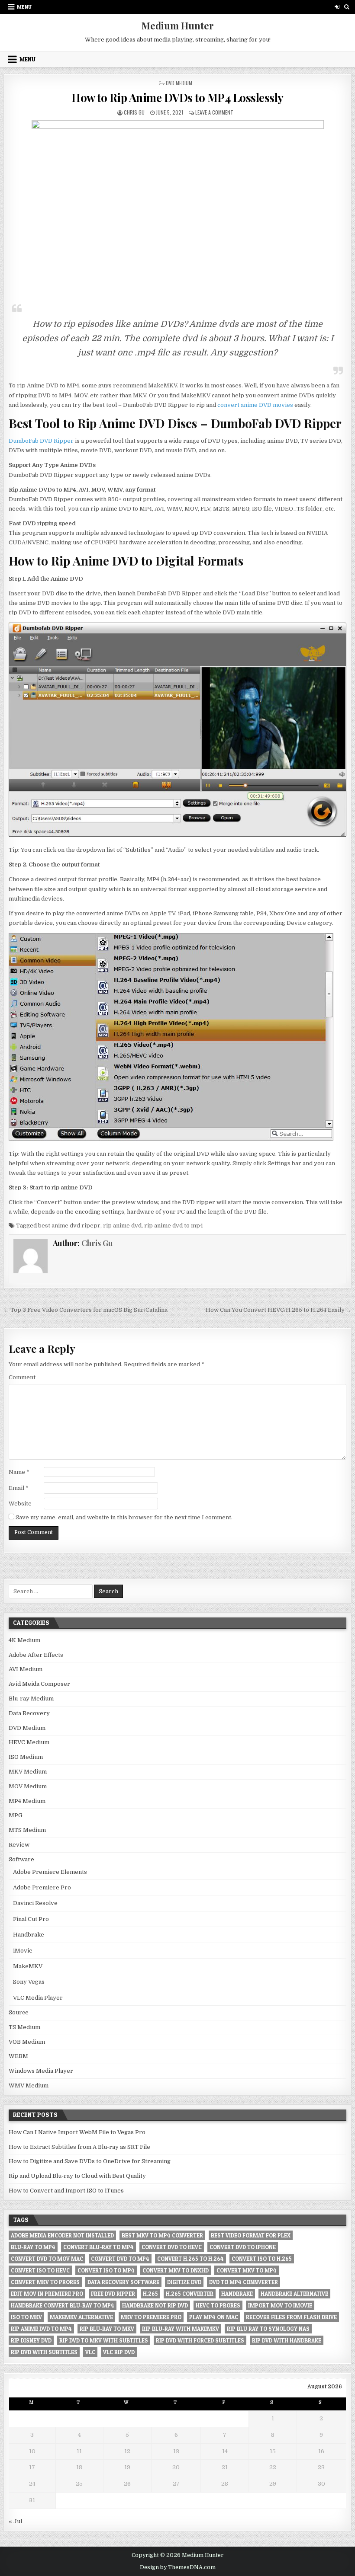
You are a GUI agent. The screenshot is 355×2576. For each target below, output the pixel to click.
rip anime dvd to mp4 (174, 1226)
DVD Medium (179, 83)
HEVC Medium (29, 1742)
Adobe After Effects (36, 1655)
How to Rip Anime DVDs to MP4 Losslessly (177, 97)
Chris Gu (134, 112)
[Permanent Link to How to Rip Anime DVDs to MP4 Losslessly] (177, 208)
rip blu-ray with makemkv (181, 2329)
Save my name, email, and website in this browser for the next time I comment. (124, 1517)
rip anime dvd (122, 1226)
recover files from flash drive (291, 2317)
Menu (24, 7)
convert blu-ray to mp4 (98, 2247)
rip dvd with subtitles (44, 2352)
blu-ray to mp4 (33, 2247)
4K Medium (24, 1640)
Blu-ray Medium (31, 1699)
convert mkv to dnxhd (176, 2270)
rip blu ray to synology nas (268, 2329)
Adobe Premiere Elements (50, 1872)
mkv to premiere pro (151, 2317)
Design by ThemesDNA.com (178, 2567)
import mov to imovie (280, 2305)
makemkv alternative (81, 2317)
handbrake (237, 2294)
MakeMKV (28, 1966)
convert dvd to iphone (243, 2247)
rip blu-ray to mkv (107, 2329)
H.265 (150, 2294)
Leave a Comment (214, 112)
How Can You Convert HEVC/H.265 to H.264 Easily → (279, 1310)
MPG (15, 1815)
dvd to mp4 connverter (244, 2282)
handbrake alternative (294, 2294)
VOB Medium (27, 2042)
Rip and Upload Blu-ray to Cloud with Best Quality (77, 2176)
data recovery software (123, 2282)
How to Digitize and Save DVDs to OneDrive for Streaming (90, 2161)
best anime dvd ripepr (69, 1226)
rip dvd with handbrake (287, 2340)
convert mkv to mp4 (247, 2270)
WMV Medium (29, 2085)
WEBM (18, 2056)
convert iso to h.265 (262, 2259)
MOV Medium (28, 1786)
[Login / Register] (337, 7)
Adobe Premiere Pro (42, 1887)
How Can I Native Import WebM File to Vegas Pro (77, 2132)
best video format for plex (251, 2235)
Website (20, 1504)
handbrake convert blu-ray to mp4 (63, 2305)
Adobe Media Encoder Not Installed (62, 2235)
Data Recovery (29, 1713)
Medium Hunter (178, 26)
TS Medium (24, 2027)
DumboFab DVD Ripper (41, 441)
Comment (22, 1377)
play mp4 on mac (214, 2317)
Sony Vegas (29, 1982)
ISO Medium (26, 1757)
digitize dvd (184, 2282)
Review (19, 1845)
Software (21, 1859)
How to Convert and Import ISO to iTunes (66, 2191)
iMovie (23, 1951)
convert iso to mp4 (106, 2270)
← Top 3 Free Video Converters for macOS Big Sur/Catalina (86, 1310)
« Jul (15, 2521)
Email (19, 1488)
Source (19, 2012)
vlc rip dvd (119, 2352)
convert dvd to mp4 (120, 2259)
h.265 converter (190, 2294)
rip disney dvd (31, 2340)
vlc (90, 2352)
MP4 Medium (27, 1801)
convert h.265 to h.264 (190, 2259)
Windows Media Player (41, 2071)
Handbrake (29, 1935)
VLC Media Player (38, 1998)
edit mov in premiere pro (47, 2294)
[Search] (347, 7)
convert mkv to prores (45, 2282)
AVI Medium (26, 1669)
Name (19, 1472)
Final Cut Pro (31, 1919)
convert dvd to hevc (172, 2247)
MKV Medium (28, 1772)
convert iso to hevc (40, 2270)
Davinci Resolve (35, 1903)
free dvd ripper (113, 2294)
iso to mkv (26, 2317)
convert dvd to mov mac (47, 2259)
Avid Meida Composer (39, 1684)
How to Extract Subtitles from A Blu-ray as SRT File (79, 2147)
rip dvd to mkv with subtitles (104, 2340)
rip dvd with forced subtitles (200, 2340)
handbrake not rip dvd (155, 2305)
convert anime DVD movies (255, 405)
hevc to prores (218, 2305)
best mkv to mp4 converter (162, 2235)
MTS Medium (27, 1830)
